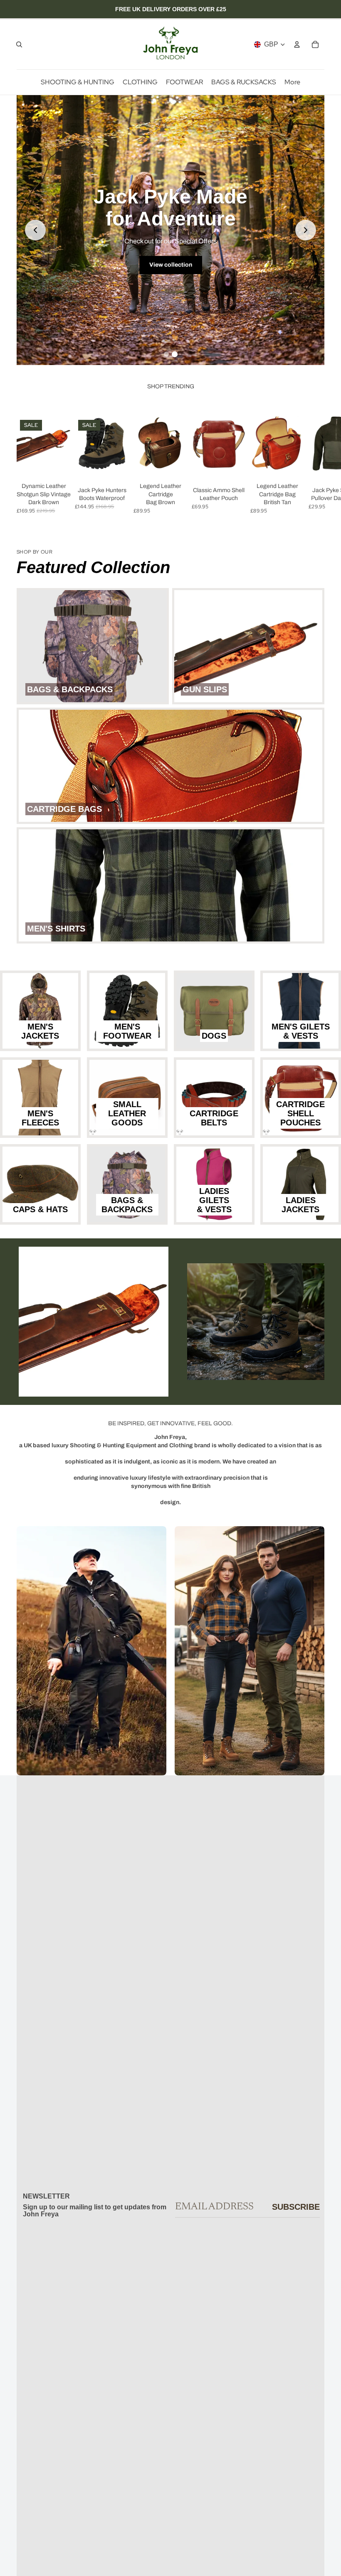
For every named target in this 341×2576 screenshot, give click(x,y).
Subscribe (296, 2207)
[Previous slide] (35, 230)
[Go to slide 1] (166, 354)
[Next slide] (306, 230)
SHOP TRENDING (171, 386)
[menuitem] (292, 82)
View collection (171, 265)
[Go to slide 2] (175, 354)
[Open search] (19, 44)
